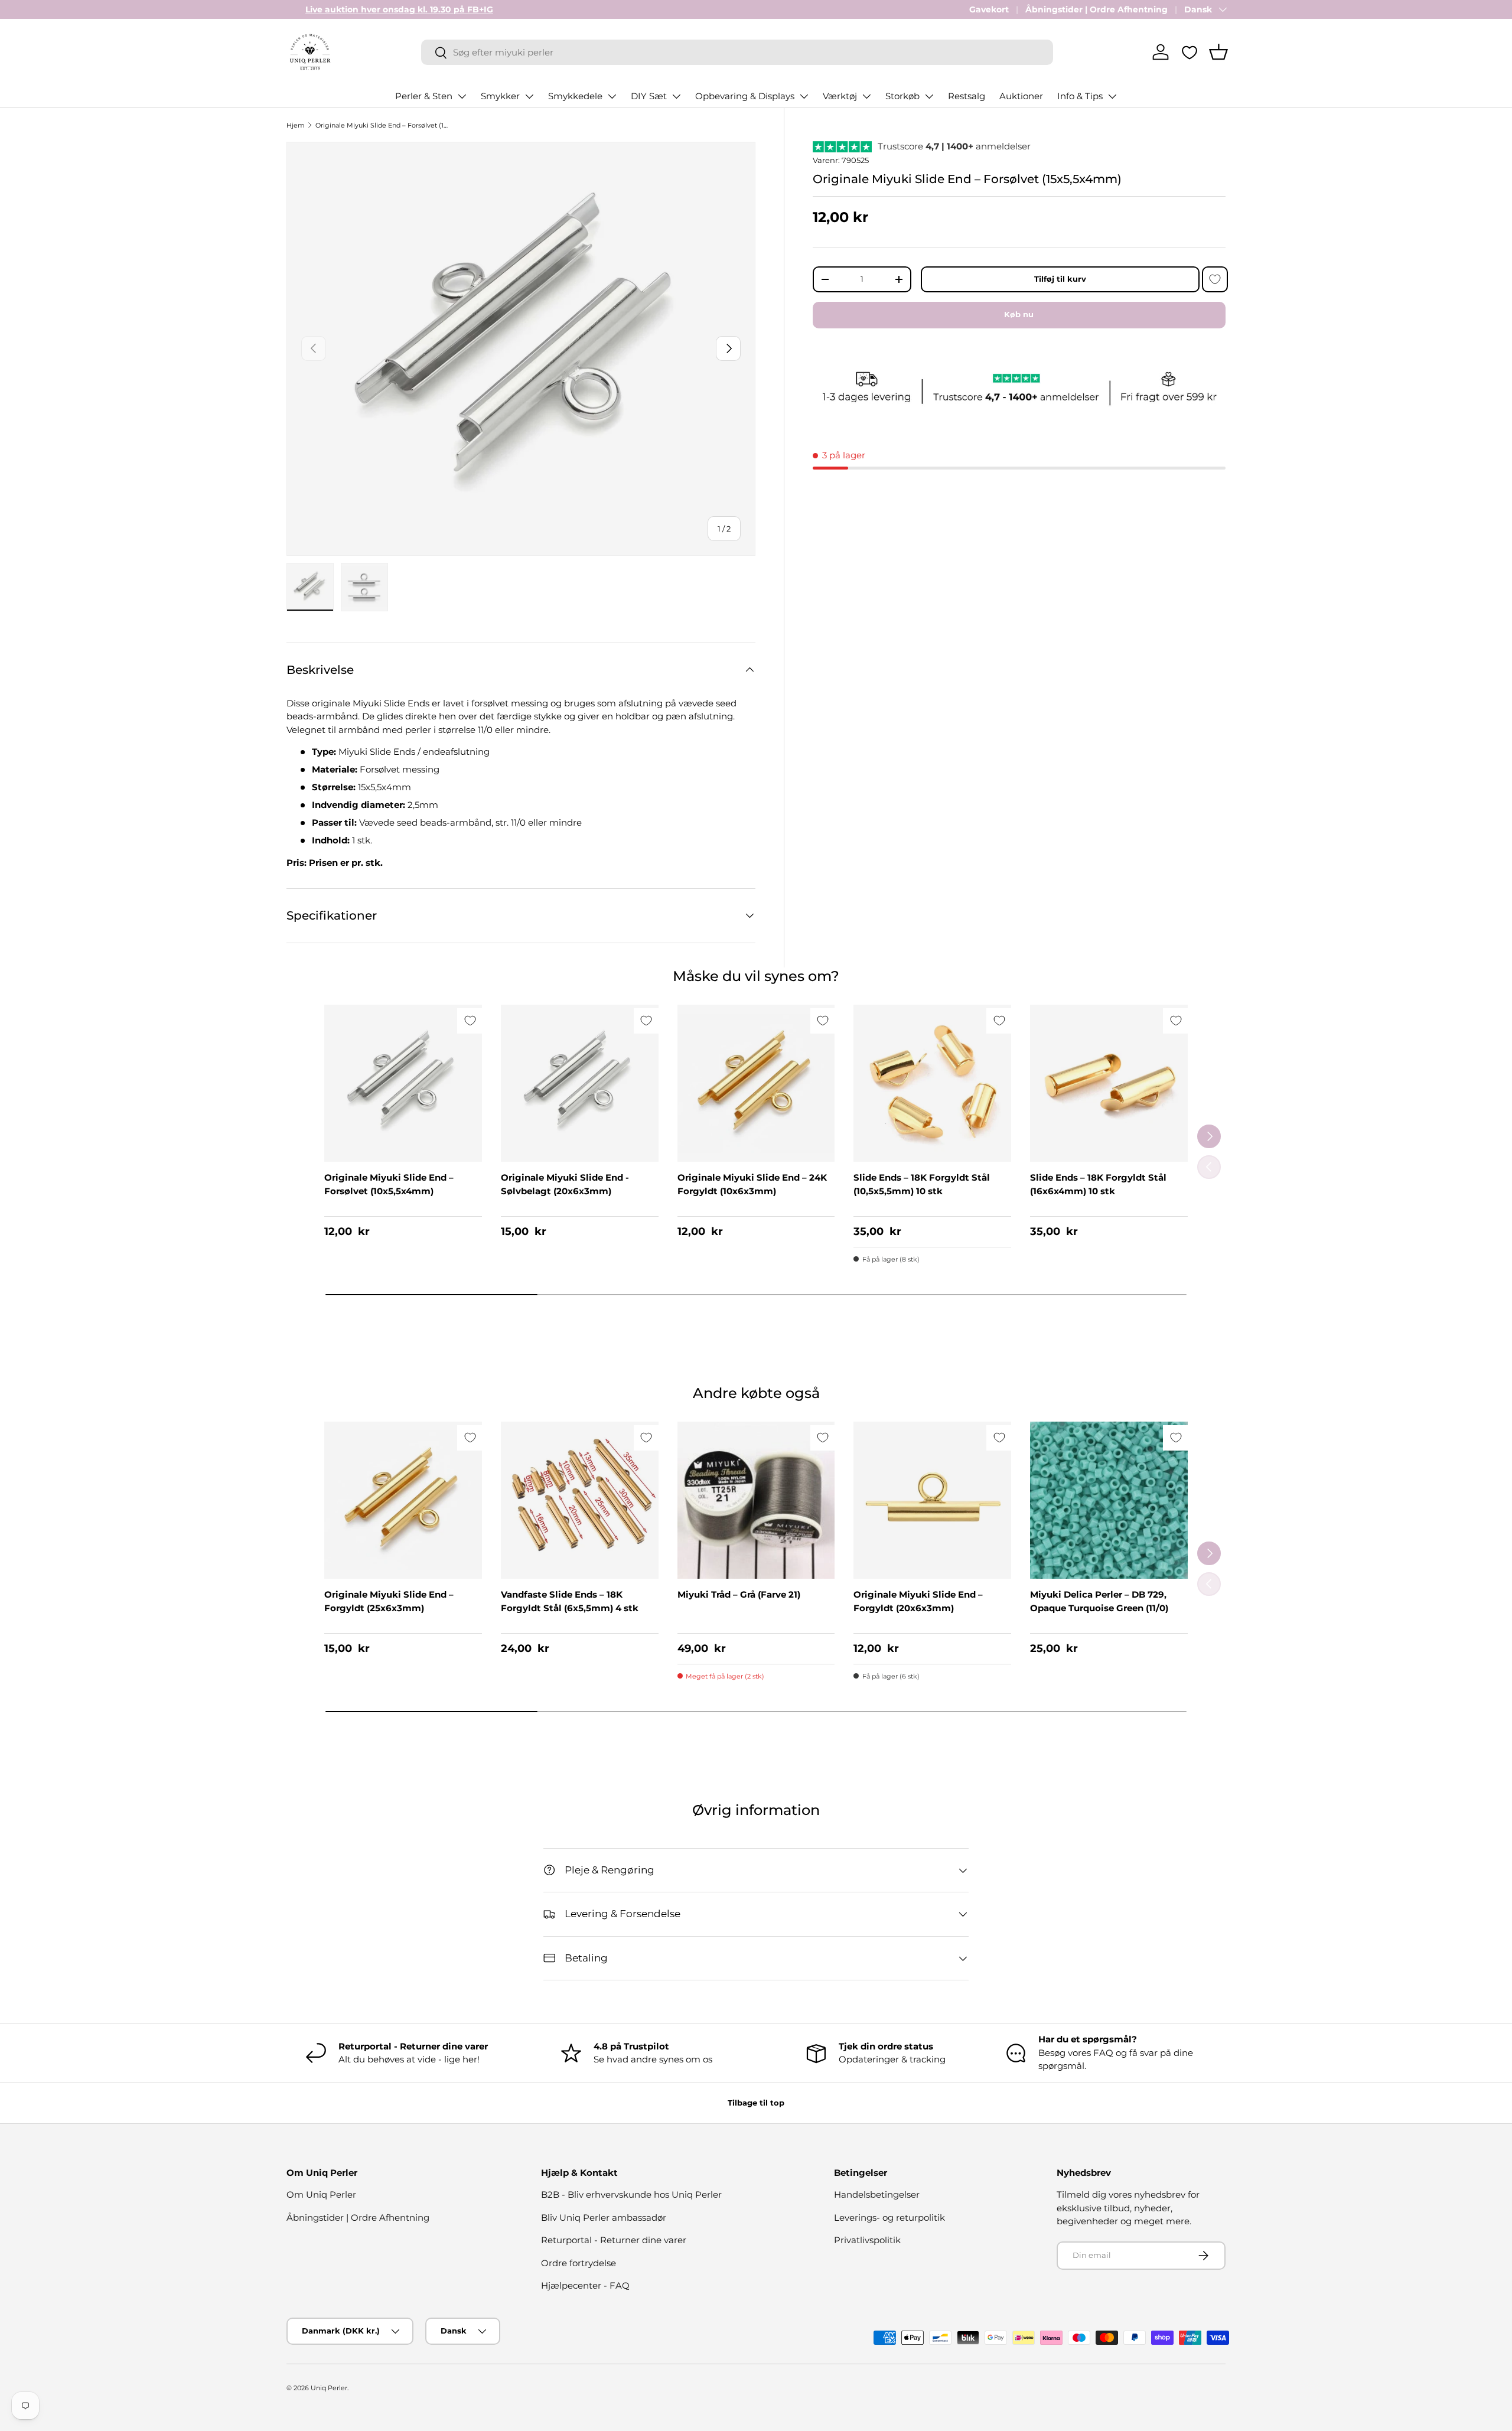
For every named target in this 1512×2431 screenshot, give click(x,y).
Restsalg (967, 96)
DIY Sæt (649, 96)
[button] (1218, 52)
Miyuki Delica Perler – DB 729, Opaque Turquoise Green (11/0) (1099, 1601)
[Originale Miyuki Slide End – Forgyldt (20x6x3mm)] (932, 1500)
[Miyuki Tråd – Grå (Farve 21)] (756, 1500)
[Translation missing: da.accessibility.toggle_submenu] (462, 96)
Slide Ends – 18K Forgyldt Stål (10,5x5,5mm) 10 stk (922, 1184)
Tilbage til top (756, 2103)
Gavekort (989, 9)
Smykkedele (575, 96)
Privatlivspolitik (867, 2240)
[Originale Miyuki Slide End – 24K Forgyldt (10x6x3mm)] (756, 1083)
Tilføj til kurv (1060, 279)
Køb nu (1019, 314)
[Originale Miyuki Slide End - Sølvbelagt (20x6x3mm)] (580, 1083)
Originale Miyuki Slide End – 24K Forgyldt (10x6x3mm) (752, 1184)
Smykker (500, 96)
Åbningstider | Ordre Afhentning (1096, 9)
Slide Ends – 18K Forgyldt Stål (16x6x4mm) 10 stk (1098, 1184)
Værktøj (840, 96)
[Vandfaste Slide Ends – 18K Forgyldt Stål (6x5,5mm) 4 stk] (580, 1500)
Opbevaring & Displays (745, 96)
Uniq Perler (329, 2388)
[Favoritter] (1190, 53)
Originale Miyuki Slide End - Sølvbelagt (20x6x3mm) (565, 1184)
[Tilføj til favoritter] (1215, 279)
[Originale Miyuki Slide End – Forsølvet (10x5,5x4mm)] (403, 1083)
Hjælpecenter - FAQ (585, 2285)
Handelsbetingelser (877, 2194)
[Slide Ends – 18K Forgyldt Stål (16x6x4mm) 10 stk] (1109, 1083)
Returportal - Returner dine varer (614, 2240)
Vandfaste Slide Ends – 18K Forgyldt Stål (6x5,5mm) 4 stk (570, 1601)
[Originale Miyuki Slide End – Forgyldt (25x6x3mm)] (403, 1500)
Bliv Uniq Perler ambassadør (604, 2217)
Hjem (296, 125)
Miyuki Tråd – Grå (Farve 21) (739, 1594)
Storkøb (902, 96)
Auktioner (1021, 96)
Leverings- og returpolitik (889, 2217)
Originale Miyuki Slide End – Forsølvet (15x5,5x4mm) (382, 125)
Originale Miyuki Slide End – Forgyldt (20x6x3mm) (918, 1601)
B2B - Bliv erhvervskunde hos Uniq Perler (631, 2194)
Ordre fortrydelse (579, 2263)
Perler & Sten (424, 96)
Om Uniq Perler (321, 2194)
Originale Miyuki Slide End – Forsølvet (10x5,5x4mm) (389, 1184)
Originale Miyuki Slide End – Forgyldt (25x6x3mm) (389, 1601)
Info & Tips (1080, 96)
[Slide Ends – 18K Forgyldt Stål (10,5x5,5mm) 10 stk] (932, 1083)
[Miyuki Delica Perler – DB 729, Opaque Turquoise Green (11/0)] (1109, 1500)
